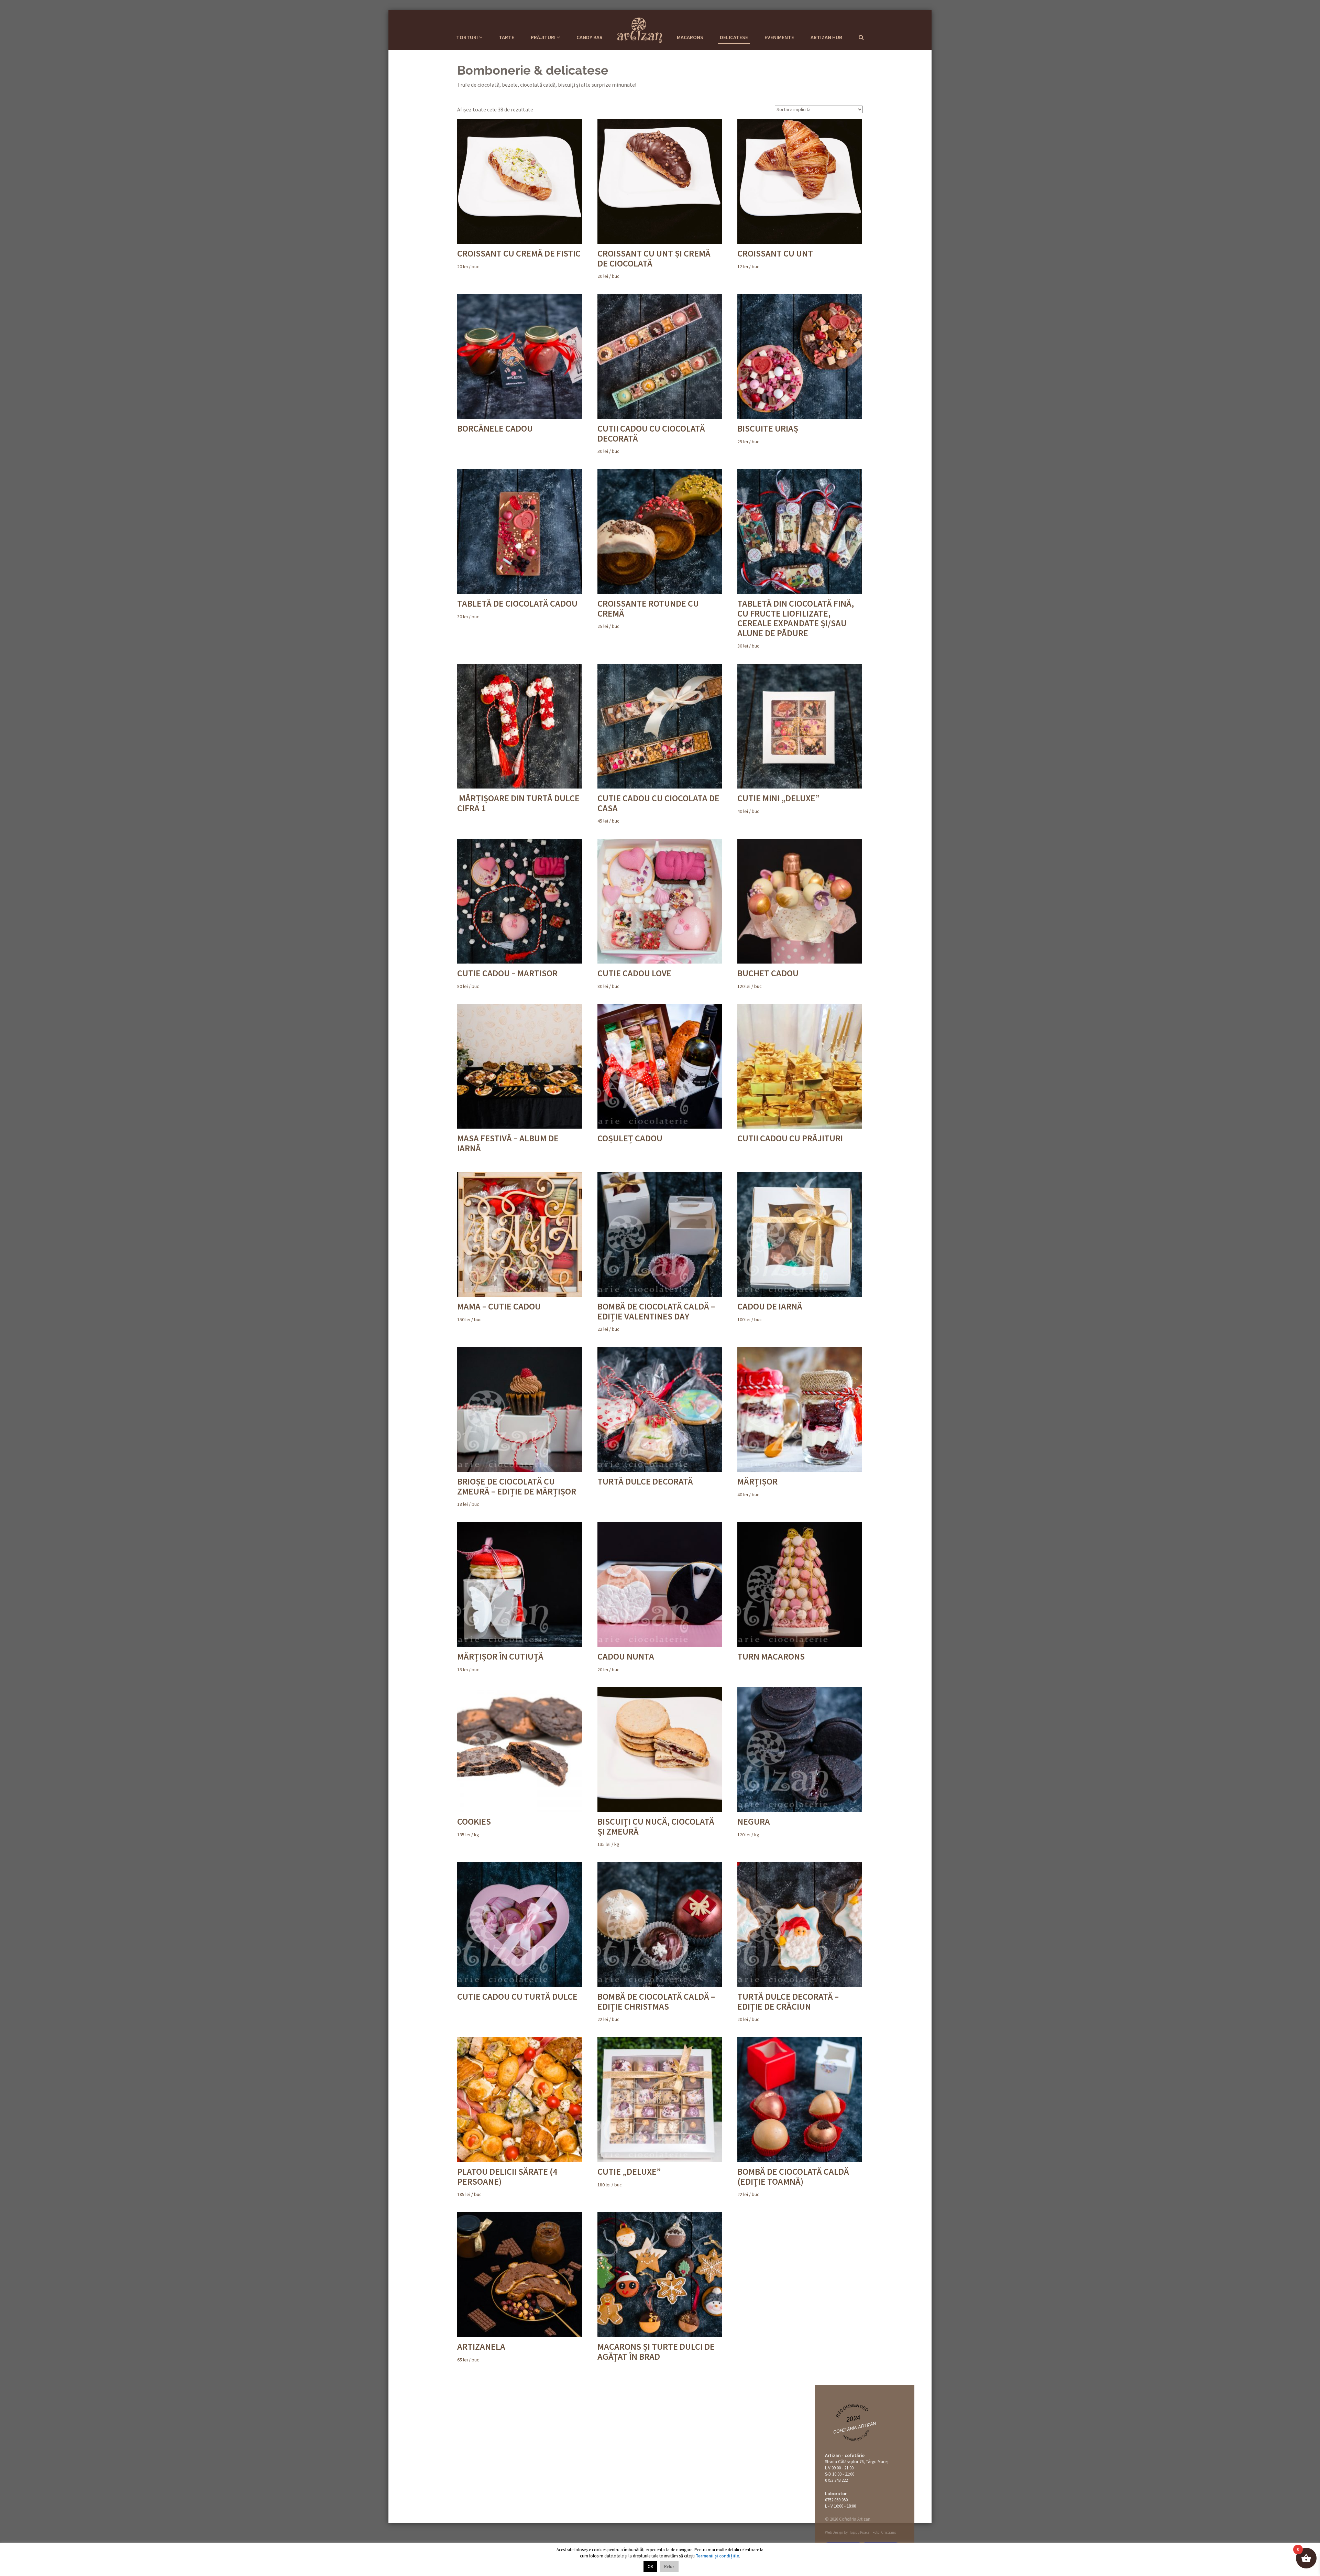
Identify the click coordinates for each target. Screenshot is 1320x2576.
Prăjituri (544, 37)
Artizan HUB (826, 37)
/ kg (474, 1827)
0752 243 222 (836, 2480)
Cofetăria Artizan (855, 2427)
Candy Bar (590, 37)
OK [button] (650, 2567)
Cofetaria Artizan (640, 29)
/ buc (519, 259)
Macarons (690, 37)
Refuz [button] (669, 2567)
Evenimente (779, 37)
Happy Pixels (859, 2532)
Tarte (507, 37)
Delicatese (734, 37)
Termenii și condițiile (717, 2556)
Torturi (467, 37)
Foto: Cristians (884, 2532)
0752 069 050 (836, 2500)
